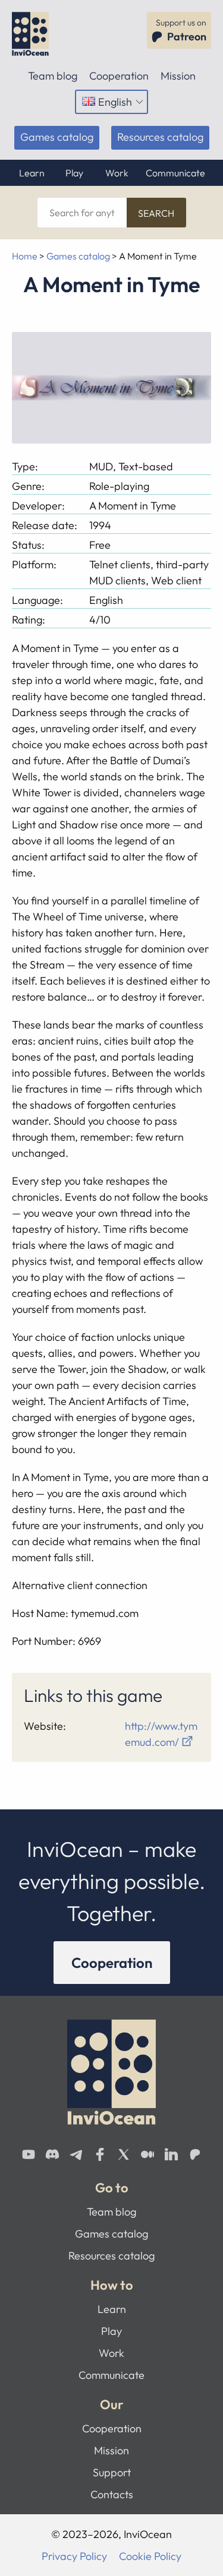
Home (25, 256)
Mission (178, 76)
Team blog (53, 76)
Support (112, 2472)
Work (117, 173)
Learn (32, 173)
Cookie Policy (150, 2556)
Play (74, 173)
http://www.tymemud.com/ (161, 1734)
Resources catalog (160, 137)
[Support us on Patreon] (195, 2154)
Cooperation (119, 76)
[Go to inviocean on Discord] (52, 2154)
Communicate (175, 173)
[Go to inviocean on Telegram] (76, 2154)
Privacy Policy (74, 2556)
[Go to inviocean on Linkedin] (171, 2154)
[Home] (34, 34)
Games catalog (57, 137)
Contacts (112, 2494)
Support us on (181, 30)
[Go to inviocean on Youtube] (29, 2154)
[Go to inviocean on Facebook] (100, 2154)
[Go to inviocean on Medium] (147, 2154)
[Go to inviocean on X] (124, 2154)
